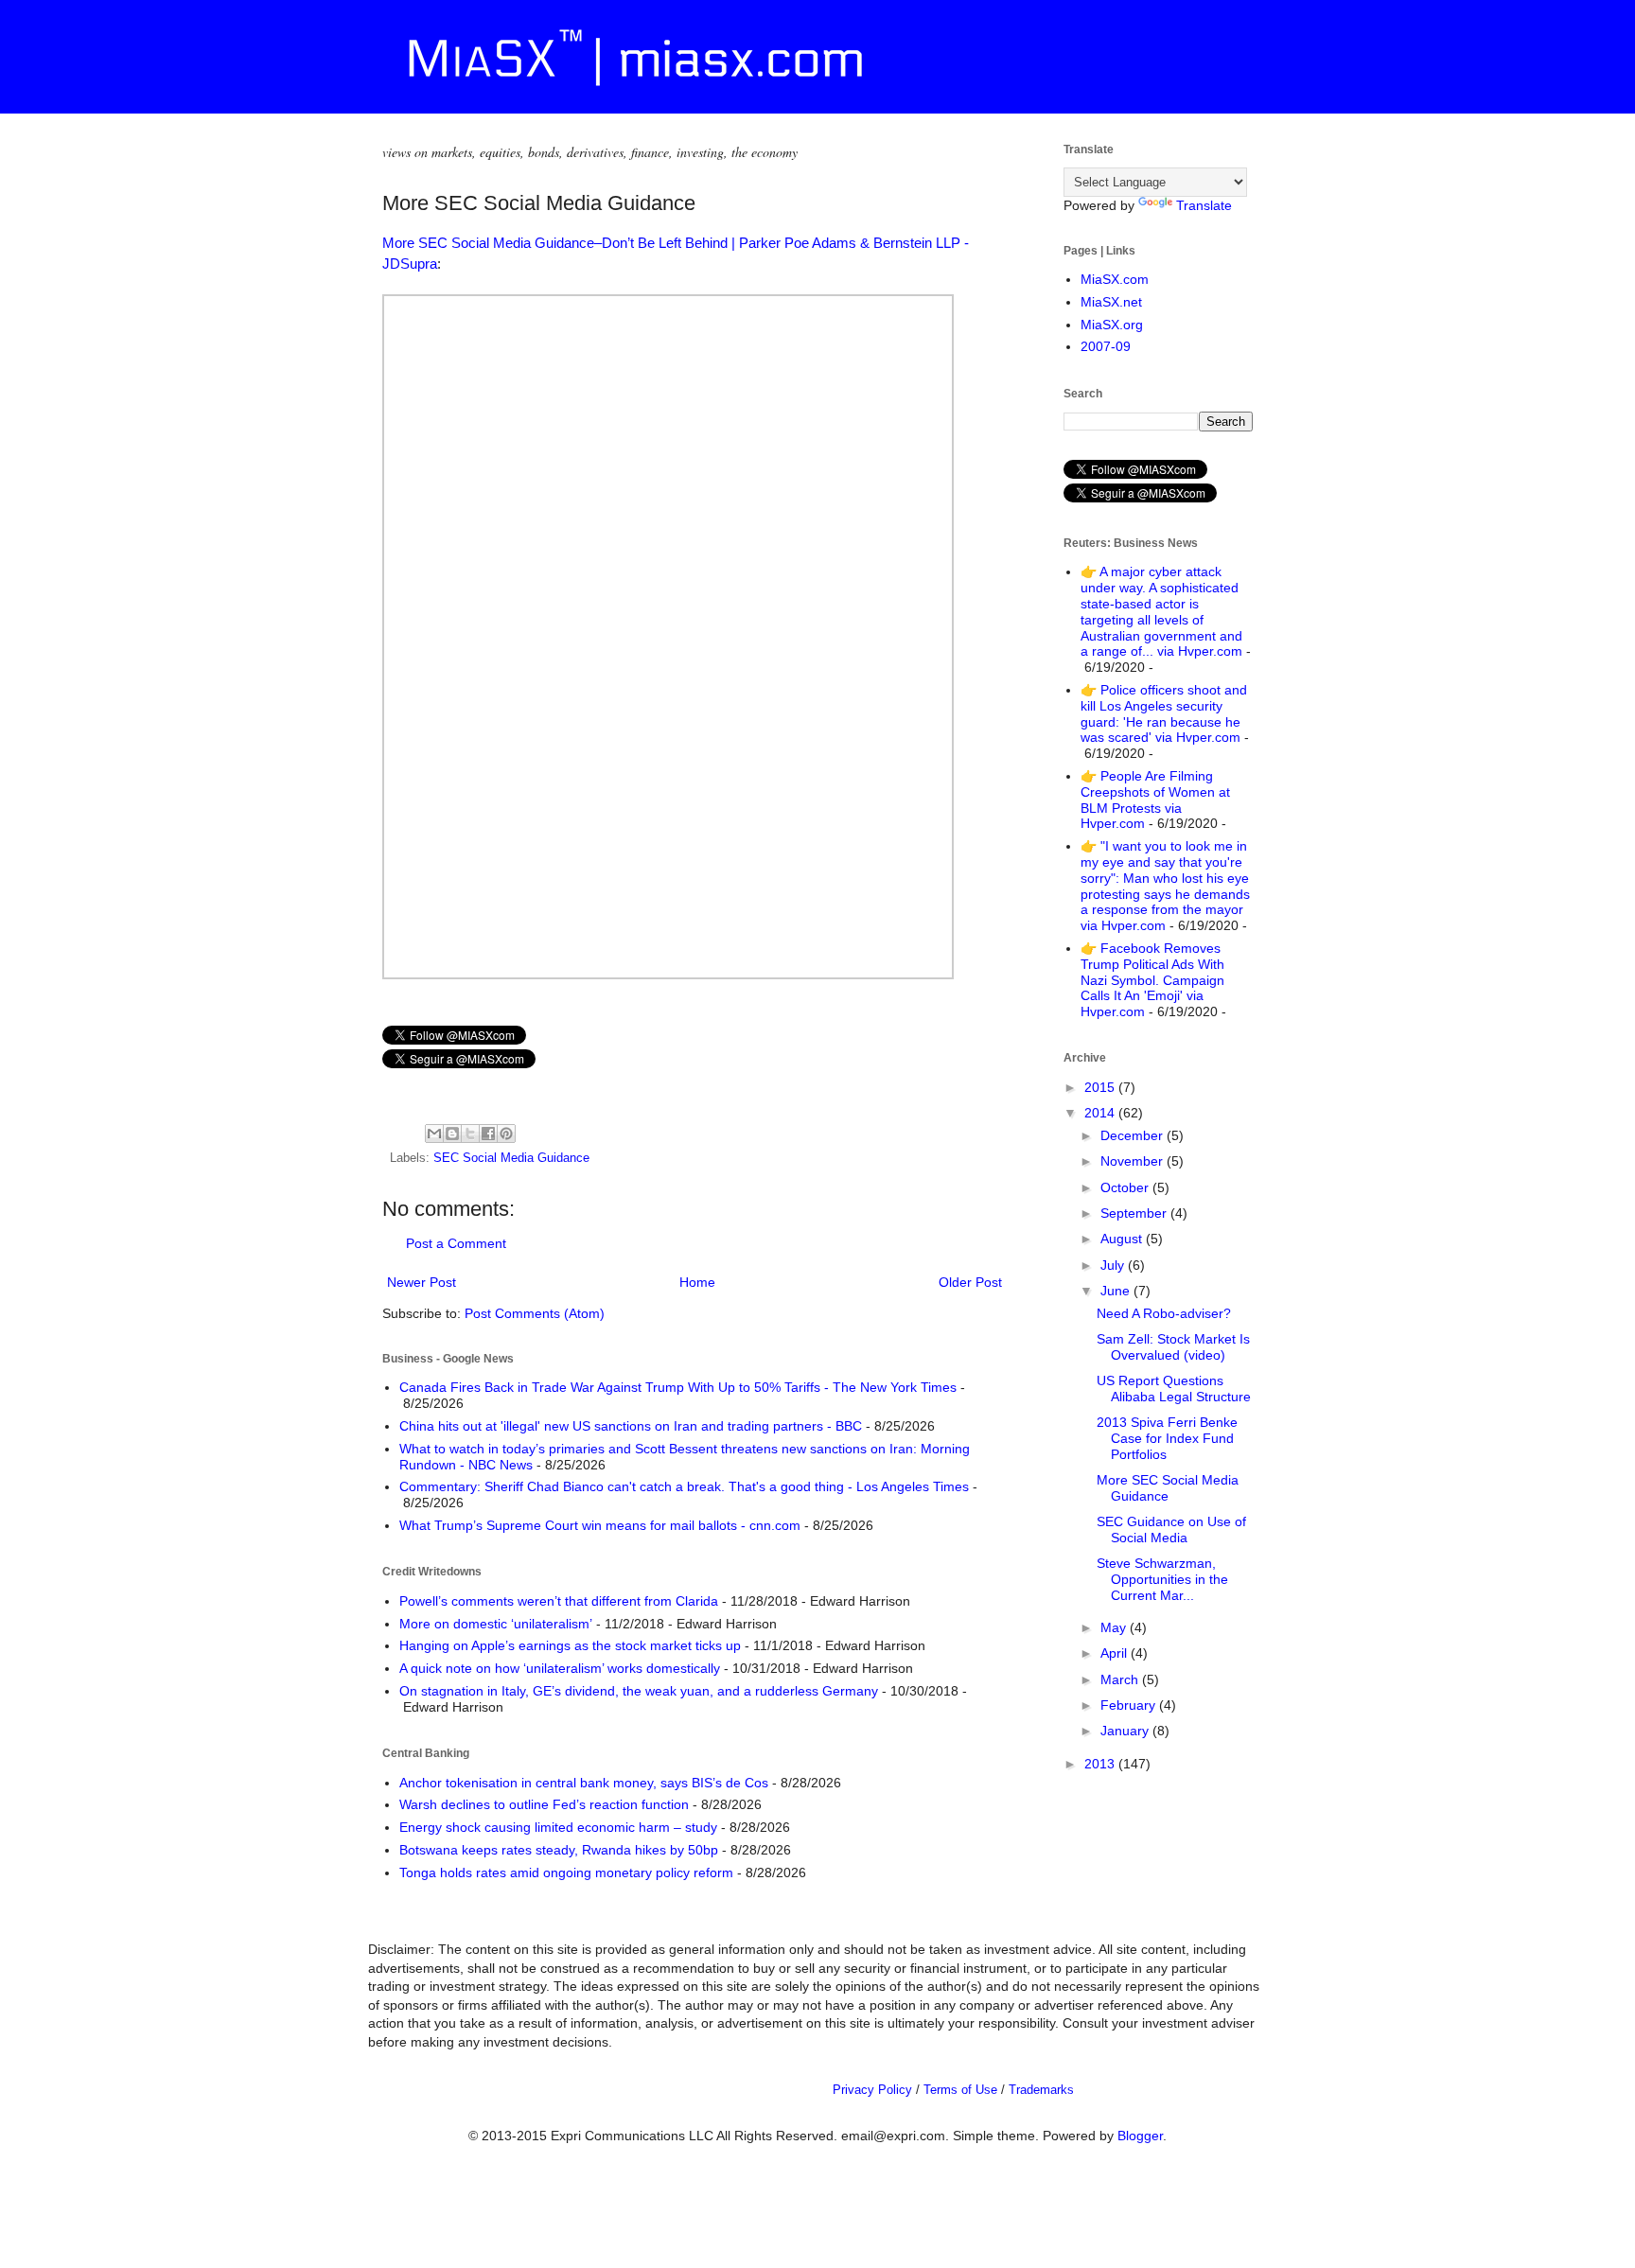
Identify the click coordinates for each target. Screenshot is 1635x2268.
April (1116, 1653)
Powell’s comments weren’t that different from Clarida (559, 1601)
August (1123, 1239)
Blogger (1140, 2136)
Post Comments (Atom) (535, 1313)
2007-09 (1106, 346)
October (1126, 1187)
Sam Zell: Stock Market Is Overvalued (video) (1173, 1347)
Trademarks (1041, 2090)
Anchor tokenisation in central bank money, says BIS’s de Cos (584, 1783)
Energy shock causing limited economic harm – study (558, 1827)
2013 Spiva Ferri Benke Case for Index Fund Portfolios (1167, 1438)
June (1117, 1291)
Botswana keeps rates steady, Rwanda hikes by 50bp (559, 1850)
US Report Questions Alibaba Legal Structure (1174, 1389)
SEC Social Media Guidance (511, 1158)
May (1115, 1627)
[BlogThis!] (452, 1134)
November (1134, 1161)
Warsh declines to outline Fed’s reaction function (544, 1804)
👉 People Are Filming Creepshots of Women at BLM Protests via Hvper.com (1155, 800)
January (1126, 1731)
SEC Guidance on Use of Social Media (1171, 1530)
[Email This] (434, 1134)
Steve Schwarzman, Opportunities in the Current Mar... (1162, 1579)
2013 (1101, 1764)
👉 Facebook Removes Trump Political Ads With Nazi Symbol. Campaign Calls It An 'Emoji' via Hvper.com (1152, 980)
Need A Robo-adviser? (1164, 1313)
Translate (1204, 205)
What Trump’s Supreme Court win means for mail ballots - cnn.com (600, 1525)
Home (697, 1282)
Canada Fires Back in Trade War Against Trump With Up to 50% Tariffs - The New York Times (678, 1387)
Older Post (970, 1282)
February (1130, 1705)
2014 (1101, 1113)
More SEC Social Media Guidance (1168, 1488)
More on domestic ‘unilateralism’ (496, 1624)
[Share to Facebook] (488, 1134)
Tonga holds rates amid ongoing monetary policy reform (566, 1872)
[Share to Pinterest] (506, 1134)
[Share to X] (470, 1134)
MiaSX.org (1112, 325)
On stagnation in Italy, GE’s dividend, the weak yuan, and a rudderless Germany (639, 1691)
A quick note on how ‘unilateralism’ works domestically (560, 1668)
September (1135, 1213)
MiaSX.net (1111, 302)
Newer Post (422, 1282)
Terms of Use (960, 2090)
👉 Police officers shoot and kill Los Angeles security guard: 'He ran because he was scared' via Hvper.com (1164, 713)
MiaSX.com (1115, 279)
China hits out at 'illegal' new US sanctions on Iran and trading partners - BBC (631, 1426)
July (1114, 1265)
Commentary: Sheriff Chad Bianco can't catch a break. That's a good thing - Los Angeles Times (684, 1486)
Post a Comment (456, 1243)
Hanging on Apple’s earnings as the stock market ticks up (570, 1645)
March (1121, 1679)
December (1134, 1135)
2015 (1101, 1087)
